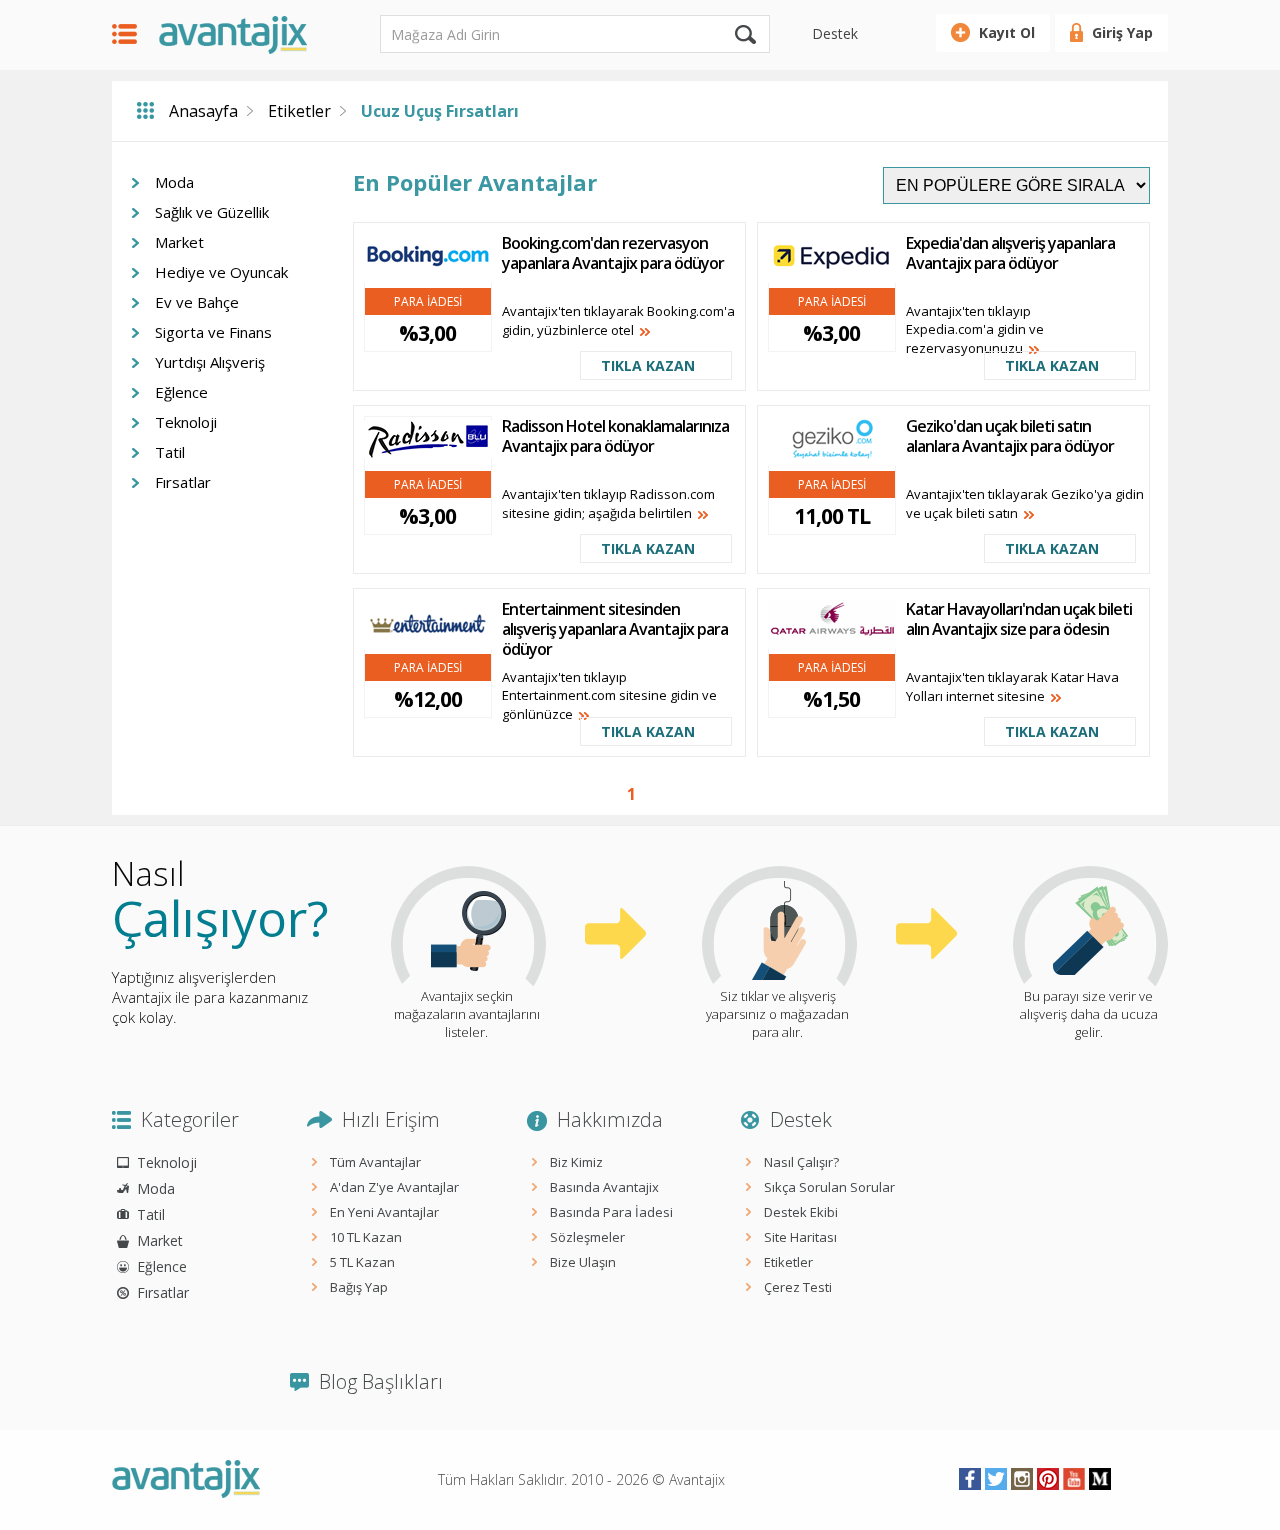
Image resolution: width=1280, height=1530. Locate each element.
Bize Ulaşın (583, 1262)
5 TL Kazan (362, 1262)
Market (179, 242)
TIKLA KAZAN (648, 365)
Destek (835, 33)
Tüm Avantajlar (375, 1162)
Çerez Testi (798, 1287)
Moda (174, 182)
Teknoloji (186, 422)
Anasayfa (203, 111)
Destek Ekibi (801, 1212)
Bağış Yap (359, 1287)
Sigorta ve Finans (213, 332)
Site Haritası (800, 1237)
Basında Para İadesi (611, 1212)
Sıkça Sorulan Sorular (829, 1187)
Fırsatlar (183, 482)
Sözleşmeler (587, 1237)
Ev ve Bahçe (197, 302)
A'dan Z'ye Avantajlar (394, 1187)
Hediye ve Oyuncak (221, 272)
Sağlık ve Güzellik (212, 212)
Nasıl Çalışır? (801, 1162)
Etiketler (299, 111)
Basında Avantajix (604, 1187)
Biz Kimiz (576, 1162)
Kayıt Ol (1007, 32)
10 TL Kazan (366, 1237)
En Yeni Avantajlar (384, 1212)
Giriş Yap (1122, 32)
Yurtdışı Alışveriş (210, 362)
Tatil (170, 452)
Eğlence (181, 392)
